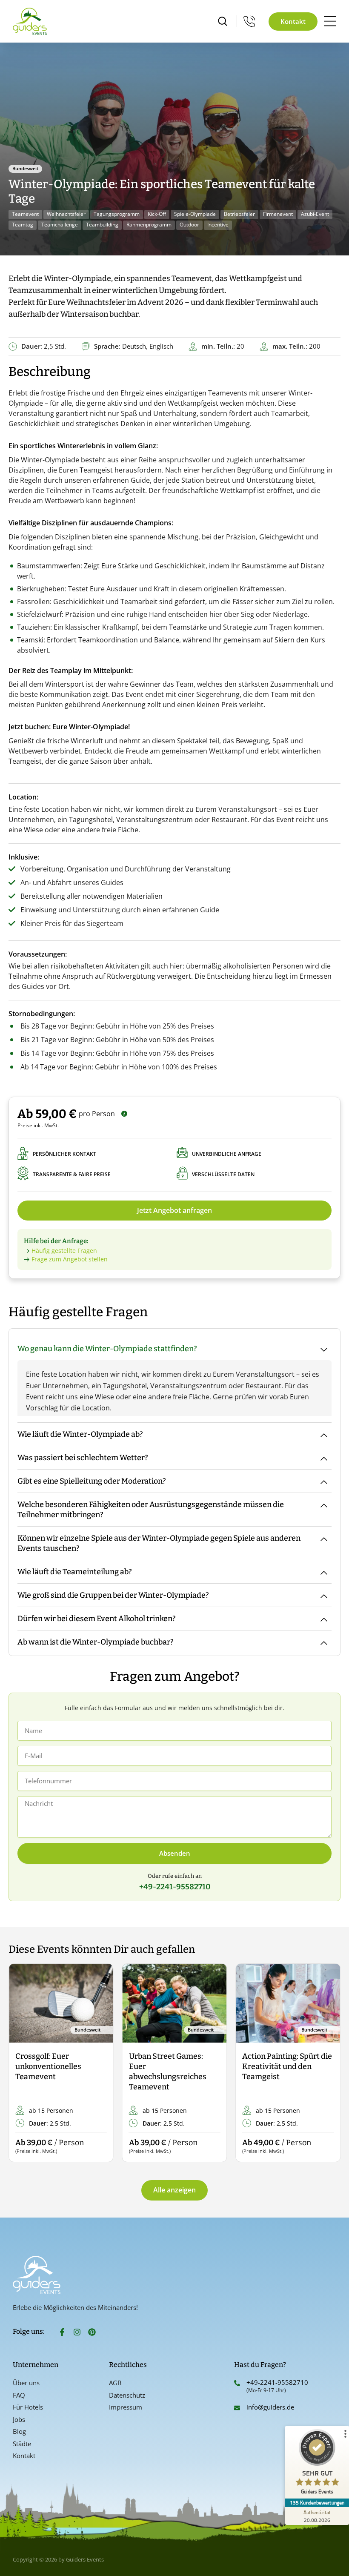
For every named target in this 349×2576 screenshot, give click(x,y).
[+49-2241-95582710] (237, 2383)
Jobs (19, 2419)
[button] (22, 2063)
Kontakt (24, 2456)
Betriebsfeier (239, 214)
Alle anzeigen (174, 2190)
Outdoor (189, 225)
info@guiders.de (271, 2407)
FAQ (19, 2395)
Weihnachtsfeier (66, 214)
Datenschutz (127, 2395)
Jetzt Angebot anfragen (174, 1210)
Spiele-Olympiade (195, 214)
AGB (115, 2383)
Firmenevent (278, 214)
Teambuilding (102, 225)
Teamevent (25, 214)
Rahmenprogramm (149, 225)
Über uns (26, 2383)
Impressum (126, 2407)
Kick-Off (157, 214)
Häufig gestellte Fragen (64, 1251)
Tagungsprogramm (117, 214)
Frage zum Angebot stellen (70, 1259)
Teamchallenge (60, 225)
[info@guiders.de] (237, 2408)
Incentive (218, 225)
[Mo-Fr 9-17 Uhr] (249, 21)
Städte (22, 2444)
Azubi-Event (315, 214)
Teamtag (23, 225)
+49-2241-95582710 (277, 2382)
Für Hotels (28, 2407)
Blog (19, 2431)
